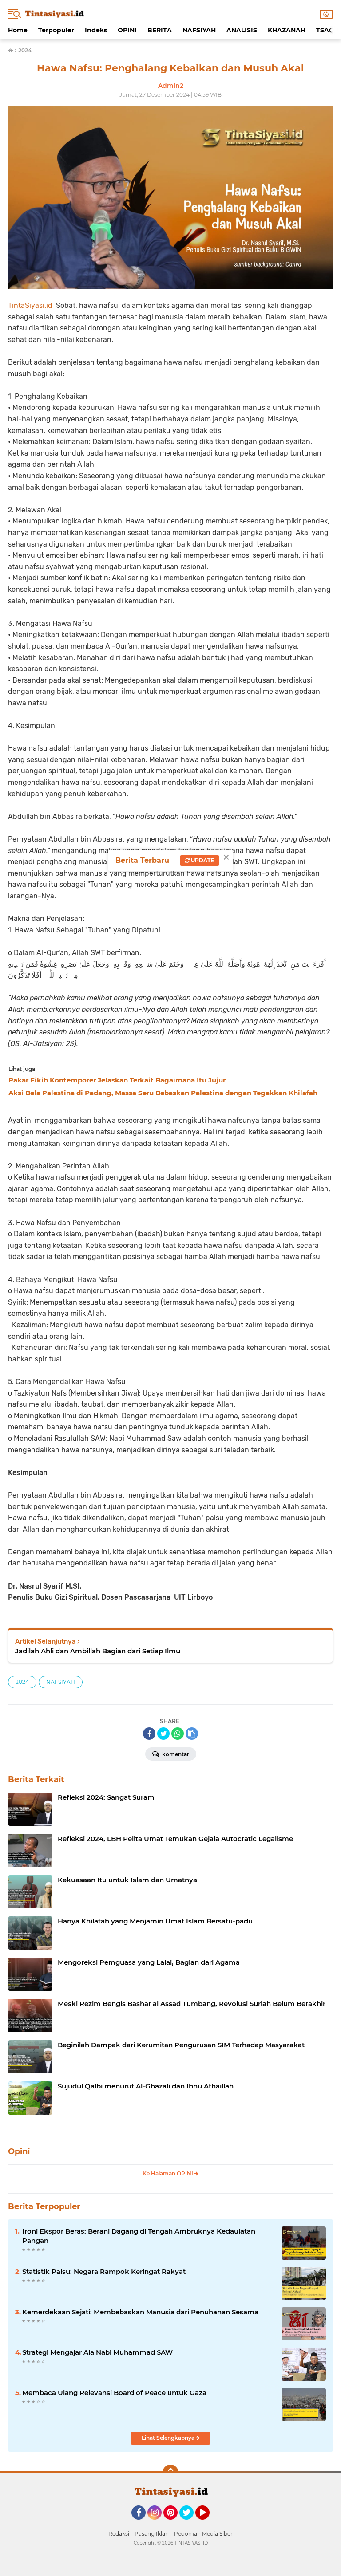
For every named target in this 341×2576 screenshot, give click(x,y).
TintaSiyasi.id (30, 305)
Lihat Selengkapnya (169, 2438)
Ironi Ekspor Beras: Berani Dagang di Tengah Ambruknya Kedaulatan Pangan (139, 2236)
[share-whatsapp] (178, 1734)
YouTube (208, 2524)
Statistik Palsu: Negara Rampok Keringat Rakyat (104, 2271)
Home (18, 30)
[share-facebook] (149, 1734)
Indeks (96, 30)
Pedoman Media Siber (203, 2534)
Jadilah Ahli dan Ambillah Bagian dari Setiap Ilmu (98, 1651)
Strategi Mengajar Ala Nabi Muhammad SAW (97, 2352)
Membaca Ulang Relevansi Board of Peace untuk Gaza (114, 2393)
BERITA (160, 30)
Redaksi (119, 2534)
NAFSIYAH (199, 30)
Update (202, 860)
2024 (22, 1682)
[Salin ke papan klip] (192, 1734)
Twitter (190, 2524)
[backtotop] (170, 2473)
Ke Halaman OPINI (169, 2173)
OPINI (127, 30)
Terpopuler (56, 30)
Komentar (175, 1754)
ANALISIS (242, 30)
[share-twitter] (163, 1734)
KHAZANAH (287, 30)
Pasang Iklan (152, 2534)
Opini (19, 2151)
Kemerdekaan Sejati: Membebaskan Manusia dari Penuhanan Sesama (140, 2312)
